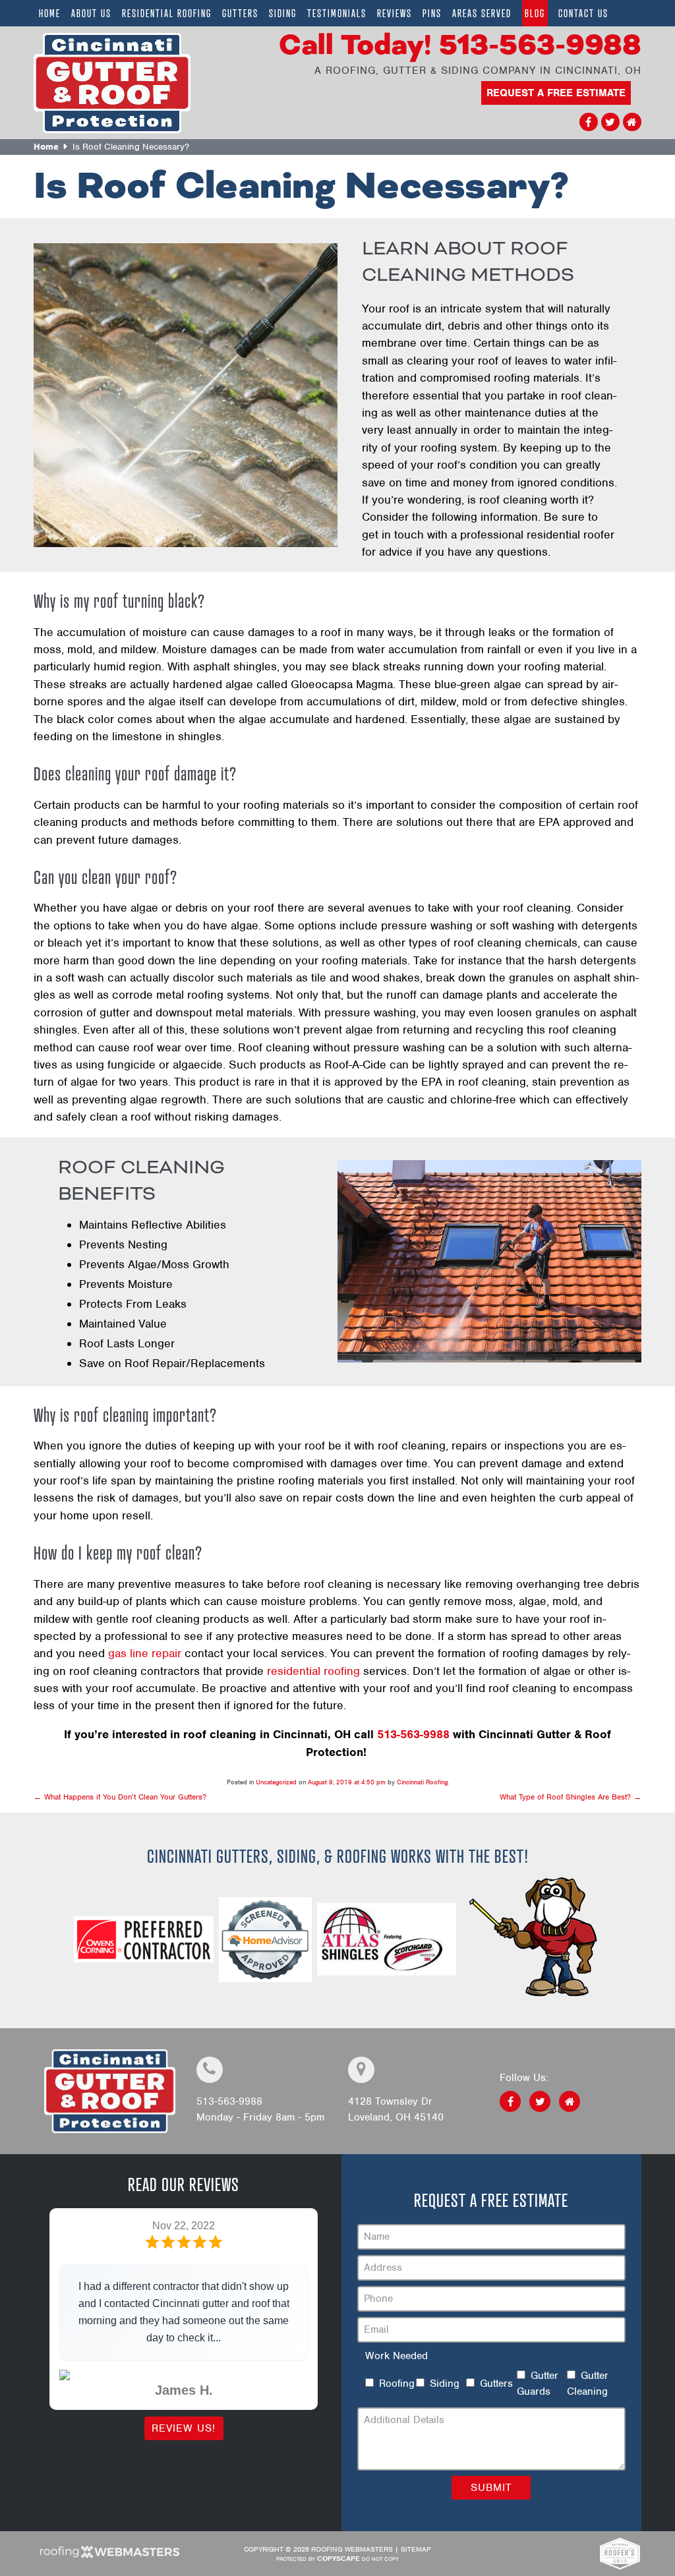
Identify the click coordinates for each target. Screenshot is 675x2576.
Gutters (240, 13)
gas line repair (145, 1653)
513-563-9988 (460, 46)
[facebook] (589, 123)
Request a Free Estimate (556, 93)
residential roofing (313, 1671)
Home (50, 13)
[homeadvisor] (632, 123)
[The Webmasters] (109, 2556)
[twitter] (610, 123)
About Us (91, 13)
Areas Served (482, 13)
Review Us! (184, 2428)
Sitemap (416, 2549)
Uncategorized (276, 1782)
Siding (283, 13)
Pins (432, 13)
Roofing (397, 2384)
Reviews (395, 13)
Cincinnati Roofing (422, 1782)
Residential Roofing (167, 13)
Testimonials (337, 13)
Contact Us (583, 13)
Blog (535, 13)
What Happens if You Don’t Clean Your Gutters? (120, 1797)
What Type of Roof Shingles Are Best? (571, 1797)
